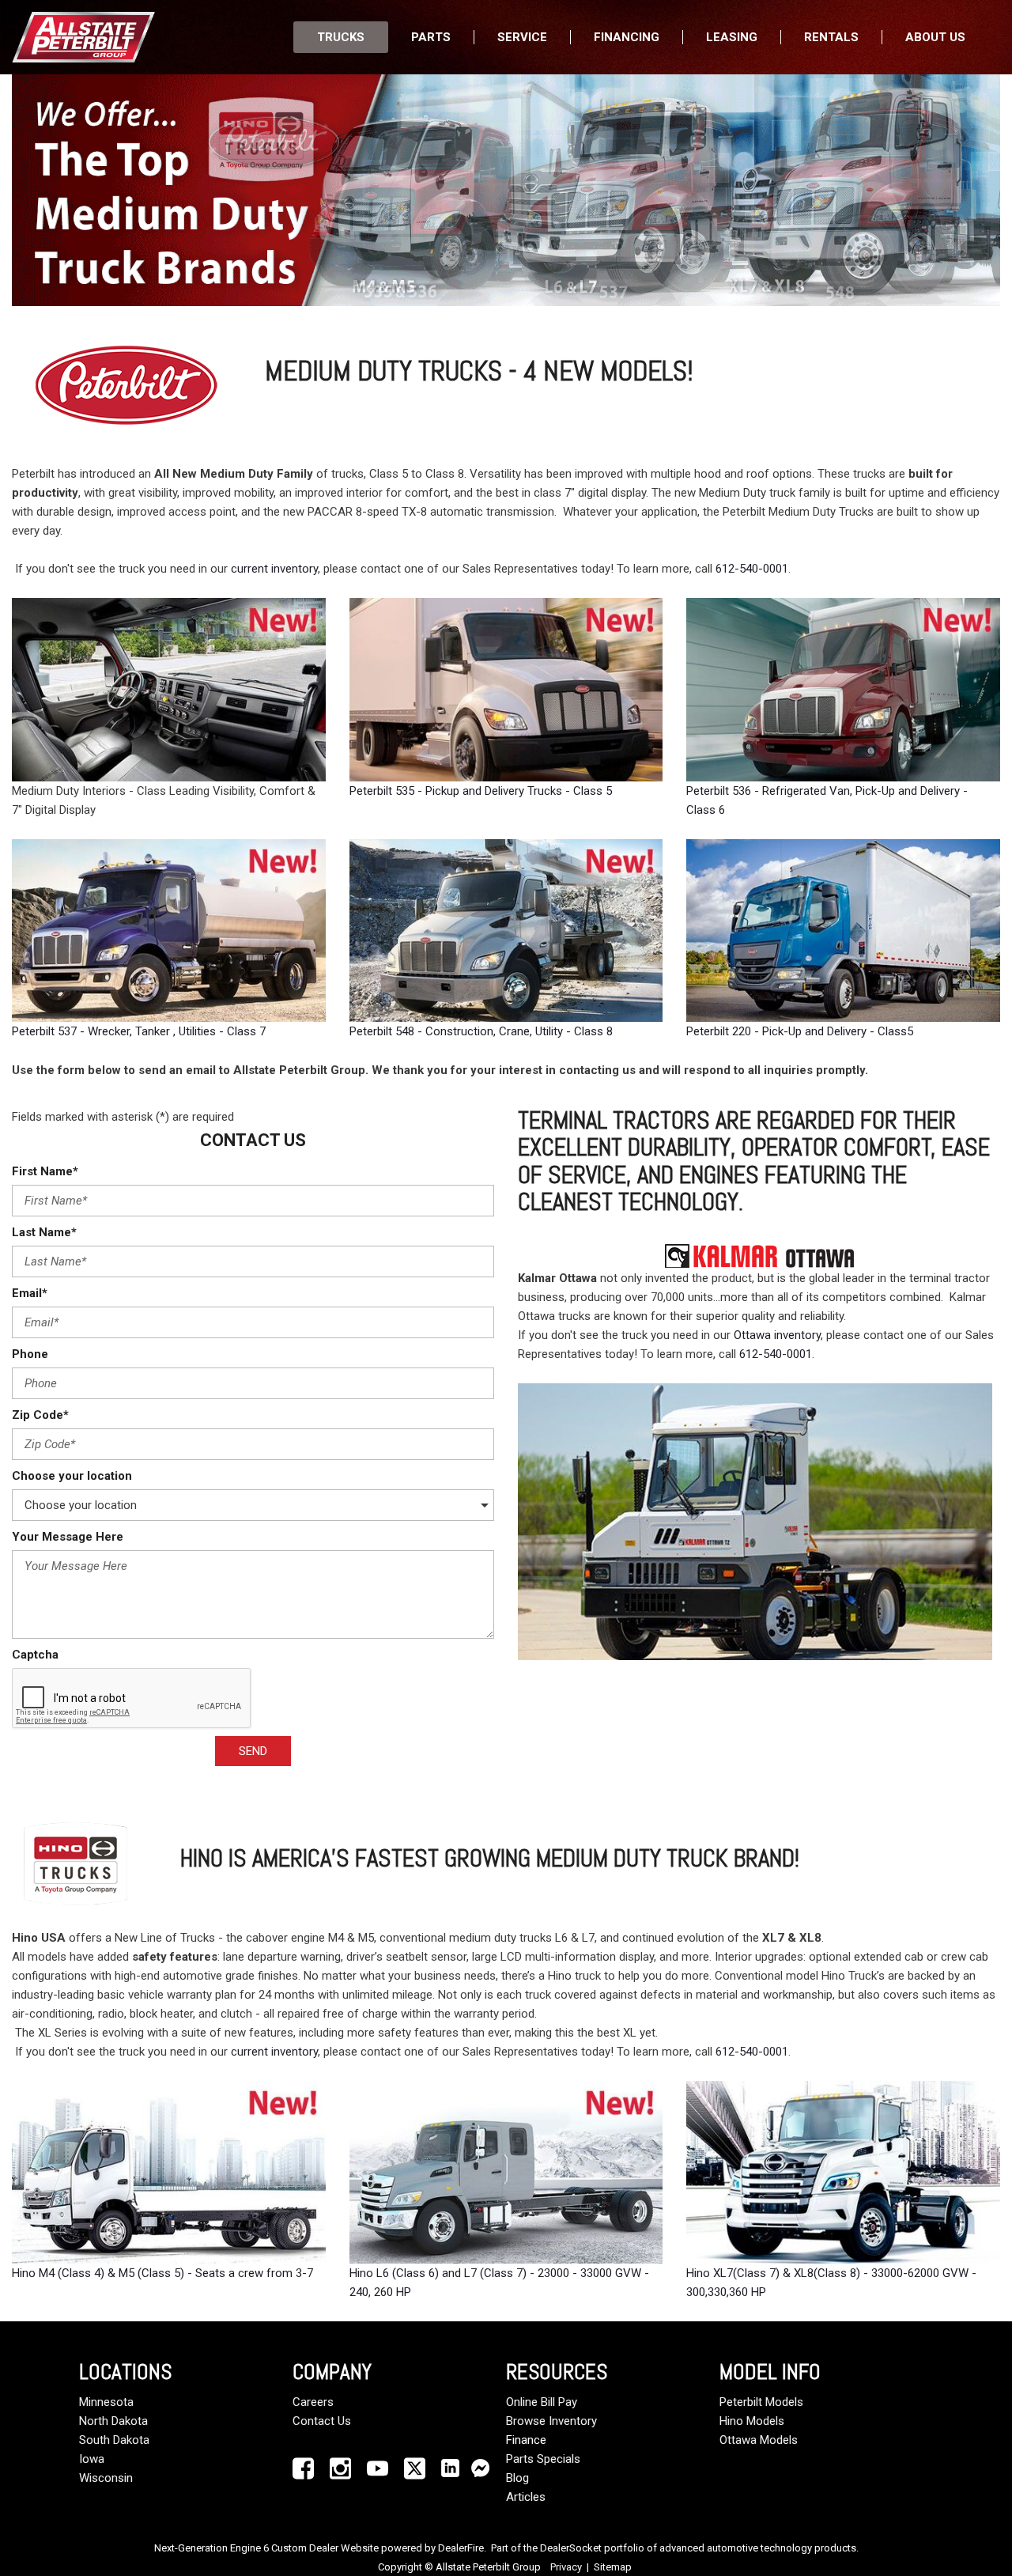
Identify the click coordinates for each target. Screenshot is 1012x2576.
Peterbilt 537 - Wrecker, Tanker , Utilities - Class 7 (139, 1031)
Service (522, 37)
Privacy (566, 2567)
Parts (431, 37)
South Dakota (114, 2440)
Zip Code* (40, 1415)
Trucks (341, 37)
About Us (935, 37)
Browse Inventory (551, 2421)
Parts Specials (543, 2459)
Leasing (732, 37)
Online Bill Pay (542, 2402)
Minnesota (106, 2402)
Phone (30, 1354)
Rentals (831, 37)
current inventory (274, 569)
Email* (30, 1293)
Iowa (92, 2459)
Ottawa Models (759, 2440)
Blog (517, 2478)
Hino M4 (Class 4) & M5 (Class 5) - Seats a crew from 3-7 (162, 2273)
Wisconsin (106, 2478)
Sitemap (613, 2567)
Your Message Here (68, 1537)
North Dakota (113, 2421)
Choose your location (72, 1476)
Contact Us (322, 2421)
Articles (526, 2497)
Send (253, 1751)
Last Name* (44, 1232)
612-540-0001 (752, 569)
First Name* (45, 1171)
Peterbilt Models (761, 2402)
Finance (526, 2440)
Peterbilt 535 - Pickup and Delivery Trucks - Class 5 (481, 791)
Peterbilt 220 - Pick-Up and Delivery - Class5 (800, 1031)
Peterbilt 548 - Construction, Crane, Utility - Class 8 (481, 1031)
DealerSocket (571, 2548)
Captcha (35, 1655)
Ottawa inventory (777, 1335)
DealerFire (461, 2548)
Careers (313, 2402)
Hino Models (752, 2421)
